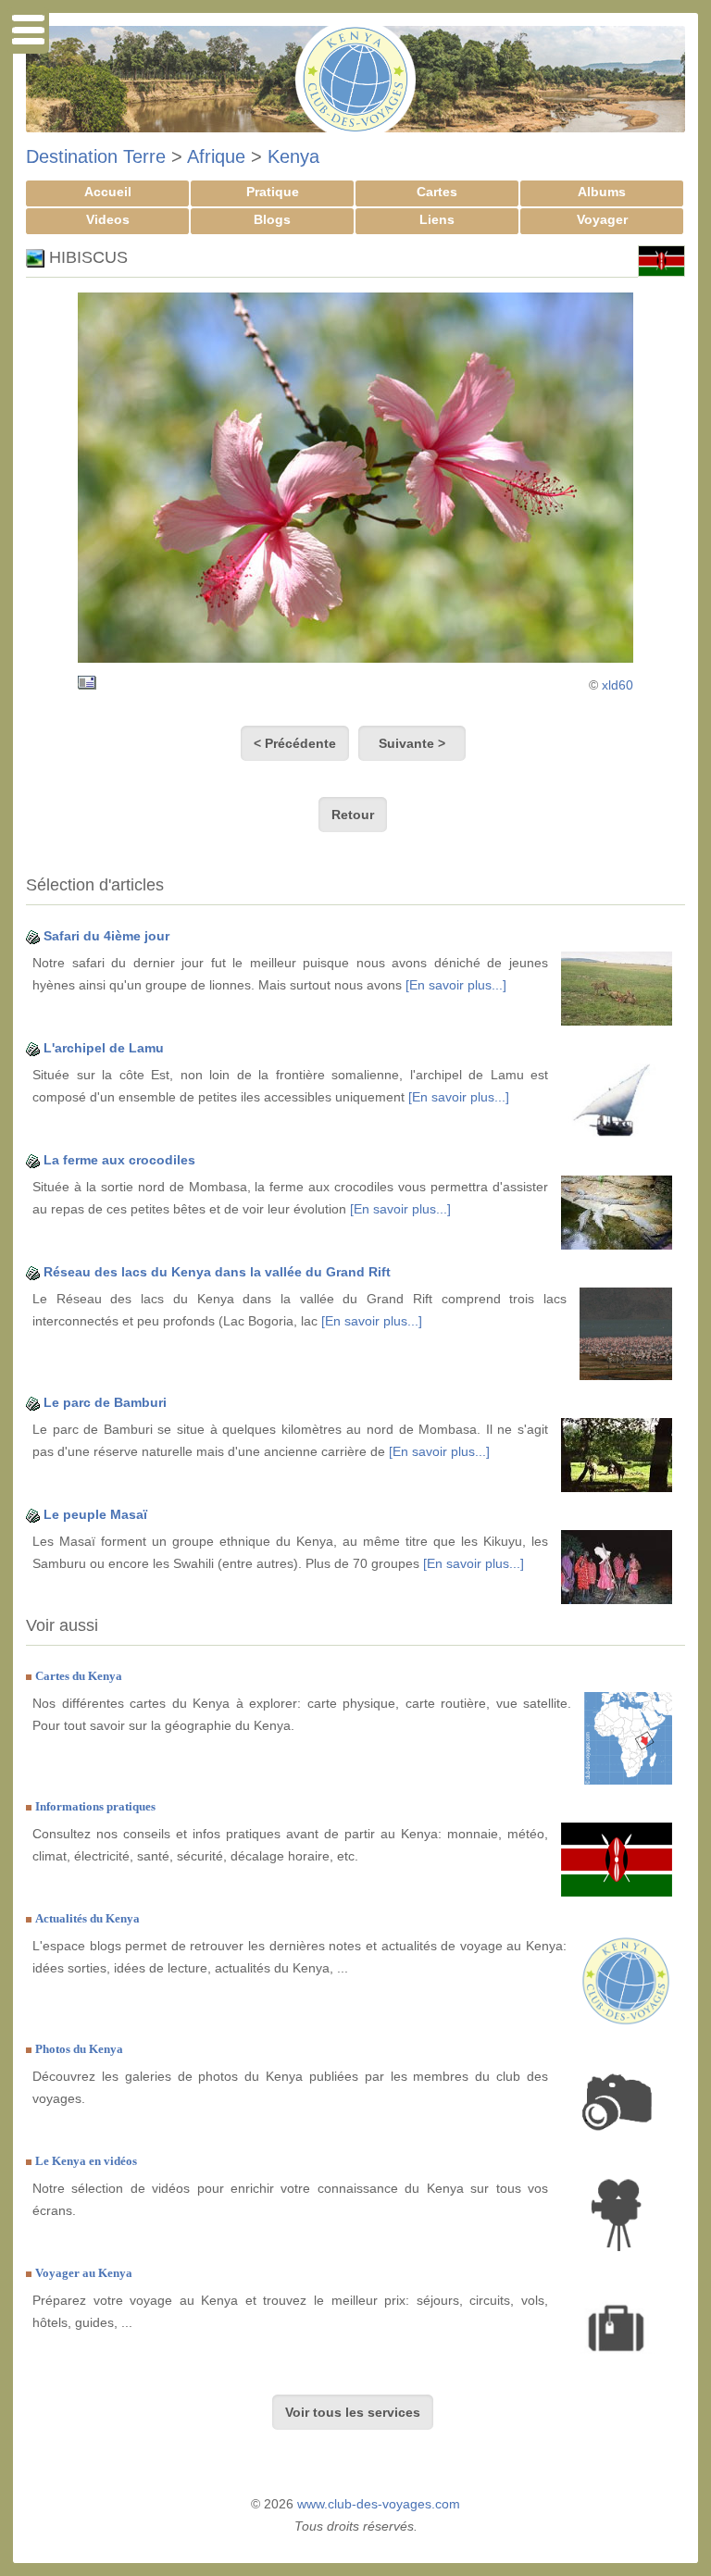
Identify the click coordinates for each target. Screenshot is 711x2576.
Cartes (437, 192)
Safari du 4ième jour (106, 936)
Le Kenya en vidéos (86, 2161)
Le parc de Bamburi (105, 1402)
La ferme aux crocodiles (119, 1160)
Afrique (216, 156)
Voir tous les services (353, 2412)
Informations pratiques (95, 1806)
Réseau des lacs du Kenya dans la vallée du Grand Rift (217, 1272)
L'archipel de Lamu (104, 1048)
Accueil (108, 192)
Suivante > (412, 743)
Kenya (293, 156)
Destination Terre (96, 156)
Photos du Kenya (79, 2049)
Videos (108, 219)
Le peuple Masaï (95, 1514)
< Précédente (295, 743)
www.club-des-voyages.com (379, 2504)
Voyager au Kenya (84, 2273)
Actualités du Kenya (87, 1918)
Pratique (273, 192)
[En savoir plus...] (456, 985)
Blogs (272, 219)
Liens (437, 219)
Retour (353, 815)
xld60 (617, 685)
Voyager (602, 219)
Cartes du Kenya (79, 1676)
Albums (602, 192)
